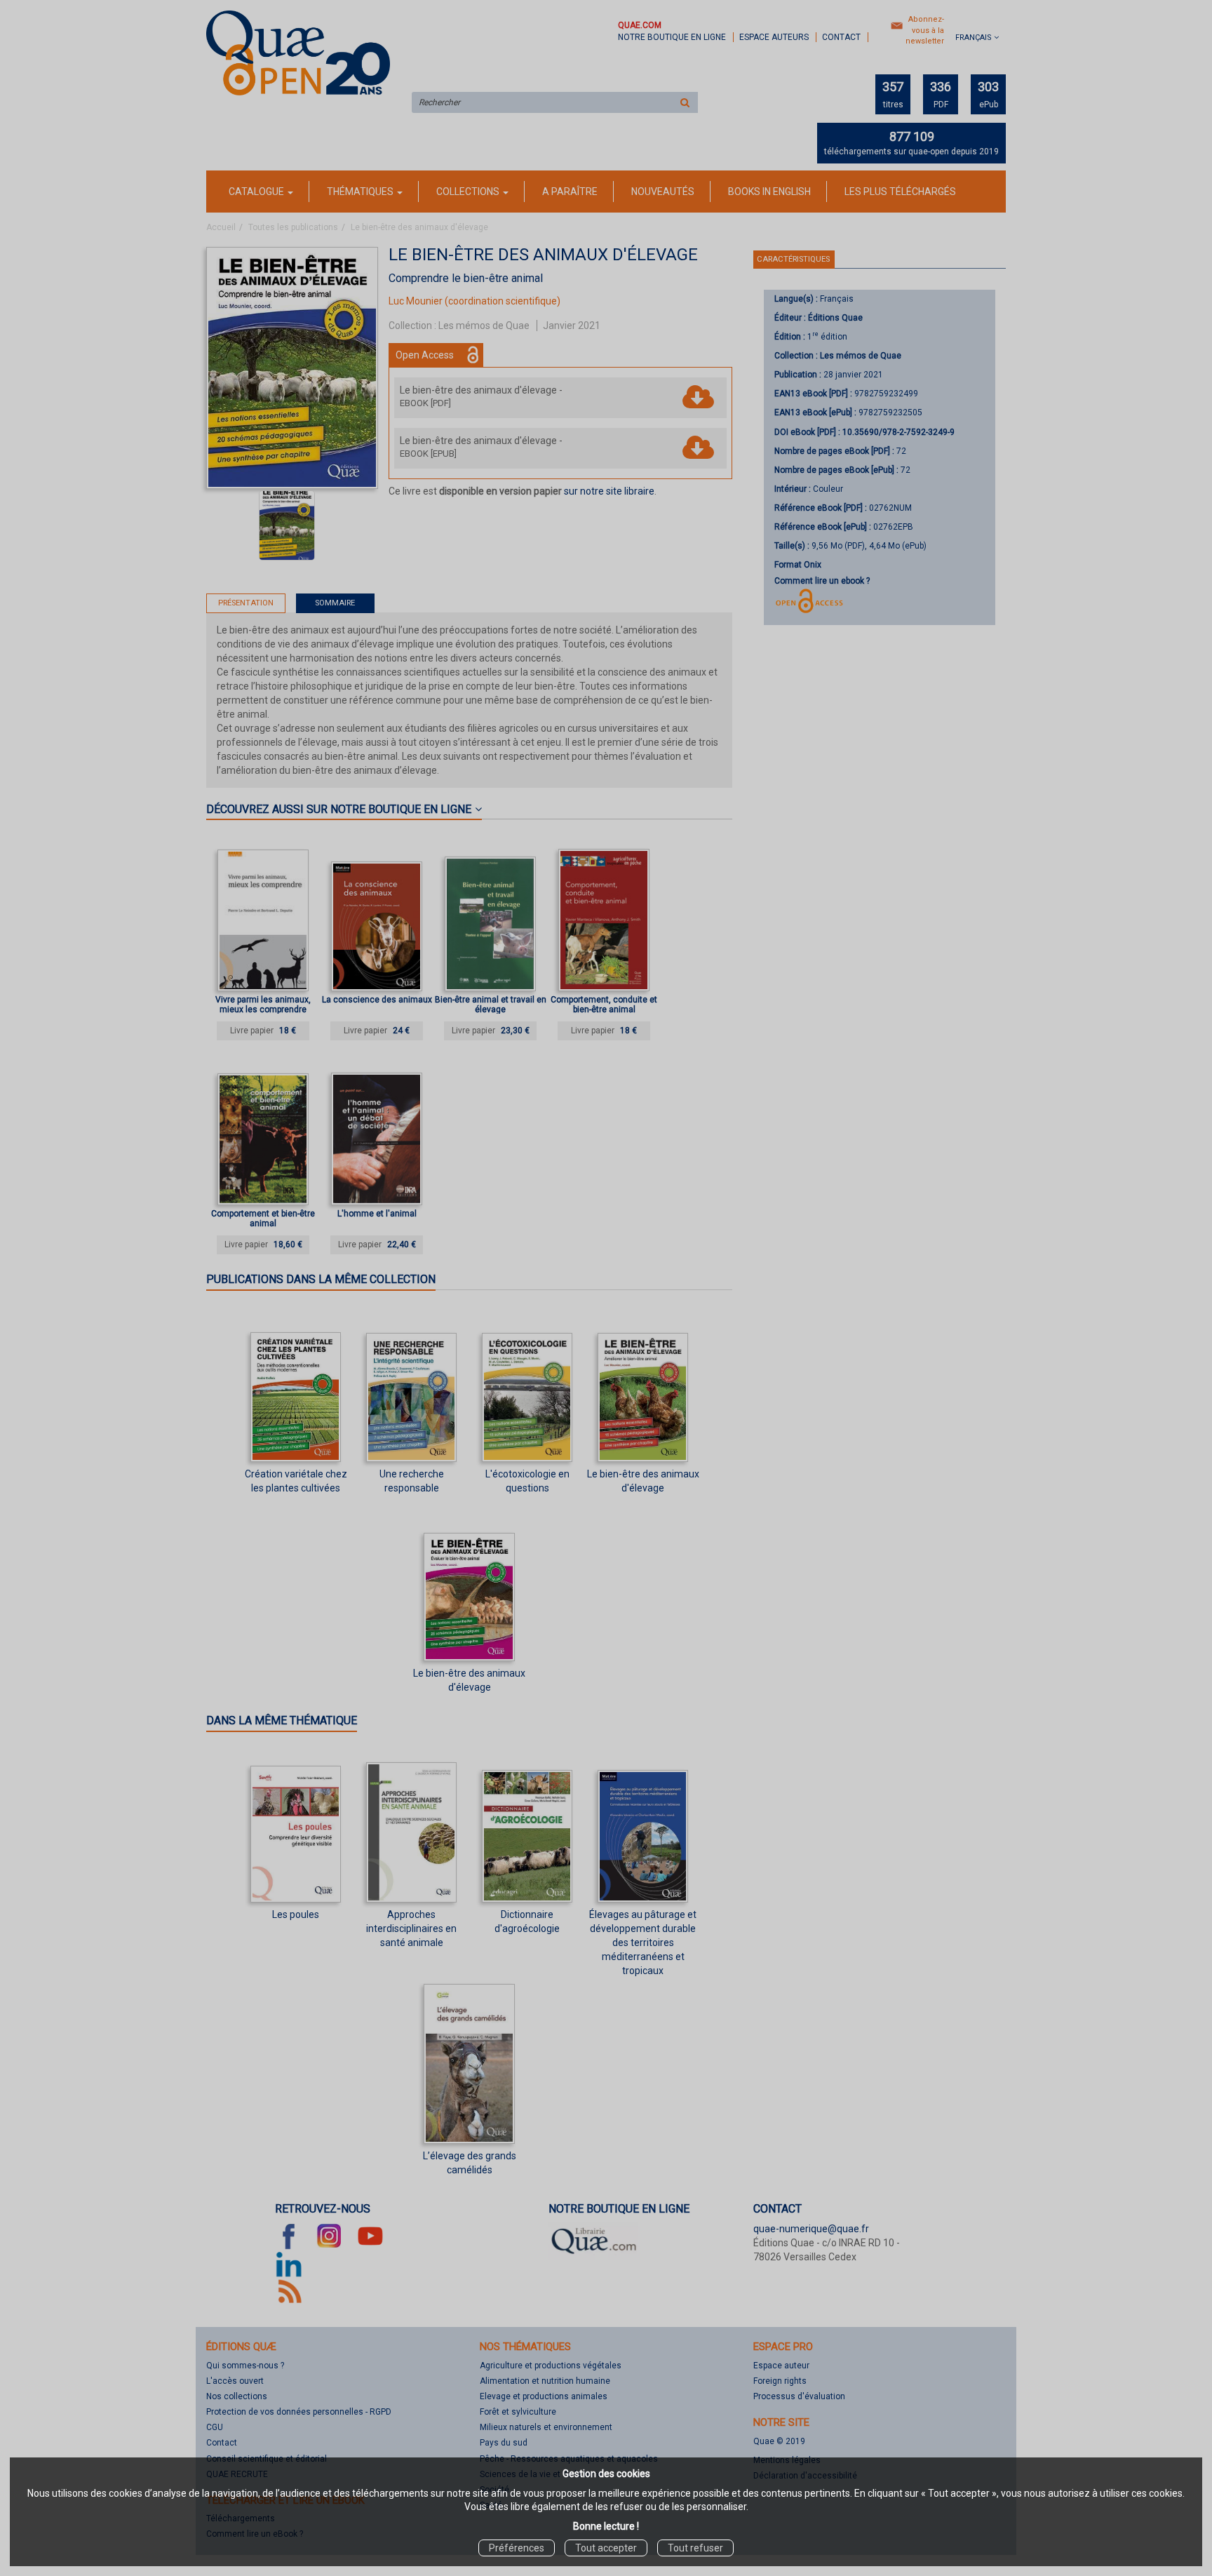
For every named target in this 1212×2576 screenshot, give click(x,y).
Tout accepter (606, 2548)
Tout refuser (695, 2548)
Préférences (517, 2548)
